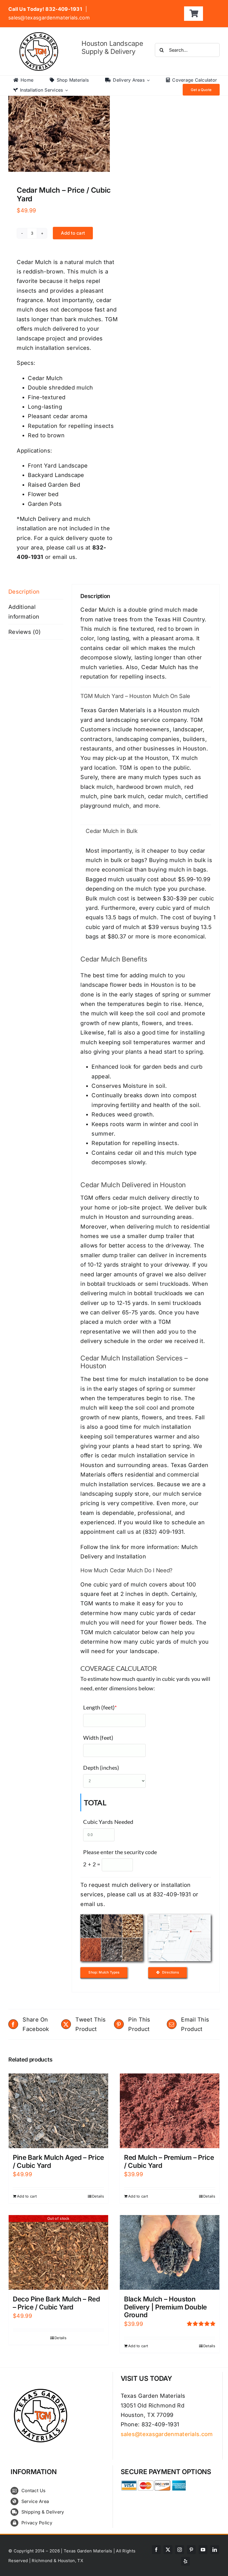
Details (98, 2196)
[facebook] (156, 2550)
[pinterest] (191, 2550)
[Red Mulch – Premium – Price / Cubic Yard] (170, 2111)
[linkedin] (215, 2550)
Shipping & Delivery (43, 2512)
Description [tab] (24, 592)
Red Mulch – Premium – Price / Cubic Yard (169, 2161)
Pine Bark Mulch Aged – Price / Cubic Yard (58, 2161)
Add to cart (73, 233)
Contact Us (34, 2490)
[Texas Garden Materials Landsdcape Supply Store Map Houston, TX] (179, 1917)
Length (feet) (100, 1707)
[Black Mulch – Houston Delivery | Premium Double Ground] (170, 2252)
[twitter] (168, 2550)
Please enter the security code (120, 1852)
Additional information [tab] (24, 612)
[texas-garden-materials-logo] (40, 35)
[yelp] (185, 2561)
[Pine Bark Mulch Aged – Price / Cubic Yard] (58, 2111)
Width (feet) (98, 1738)
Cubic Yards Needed (108, 1822)
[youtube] (203, 2550)
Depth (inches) (101, 1767)
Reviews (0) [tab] (24, 632)
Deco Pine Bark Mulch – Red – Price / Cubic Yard (56, 2303)
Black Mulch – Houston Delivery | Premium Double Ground (165, 2307)
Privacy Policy (37, 2523)
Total (95, 1802)
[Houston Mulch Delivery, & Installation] (112, 1917)
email (88, 1904)
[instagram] (180, 2550)
